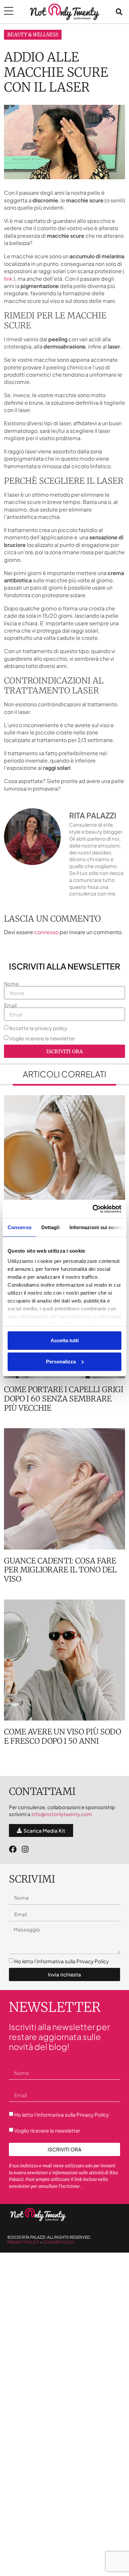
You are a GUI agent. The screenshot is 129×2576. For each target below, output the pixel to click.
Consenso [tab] (20, 1227)
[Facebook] (13, 1849)
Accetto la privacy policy (38, 1028)
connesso (46, 932)
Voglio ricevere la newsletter (42, 1039)
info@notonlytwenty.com (62, 1814)
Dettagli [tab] (50, 1227)
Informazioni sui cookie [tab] (97, 1227)
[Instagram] (25, 1849)
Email (10, 1005)
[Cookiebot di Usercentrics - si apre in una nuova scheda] (93, 1209)
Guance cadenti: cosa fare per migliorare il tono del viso (60, 1570)
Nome (11, 984)
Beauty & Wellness (33, 35)
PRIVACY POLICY (23, 2242)
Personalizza (61, 1362)
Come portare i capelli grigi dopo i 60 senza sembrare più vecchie (64, 1398)
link (9, 279)
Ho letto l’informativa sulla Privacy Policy (62, 1961)
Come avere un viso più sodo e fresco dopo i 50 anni (63, 1736)
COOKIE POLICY (58, 2242)
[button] (119, 12)
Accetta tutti (65, 1340)
